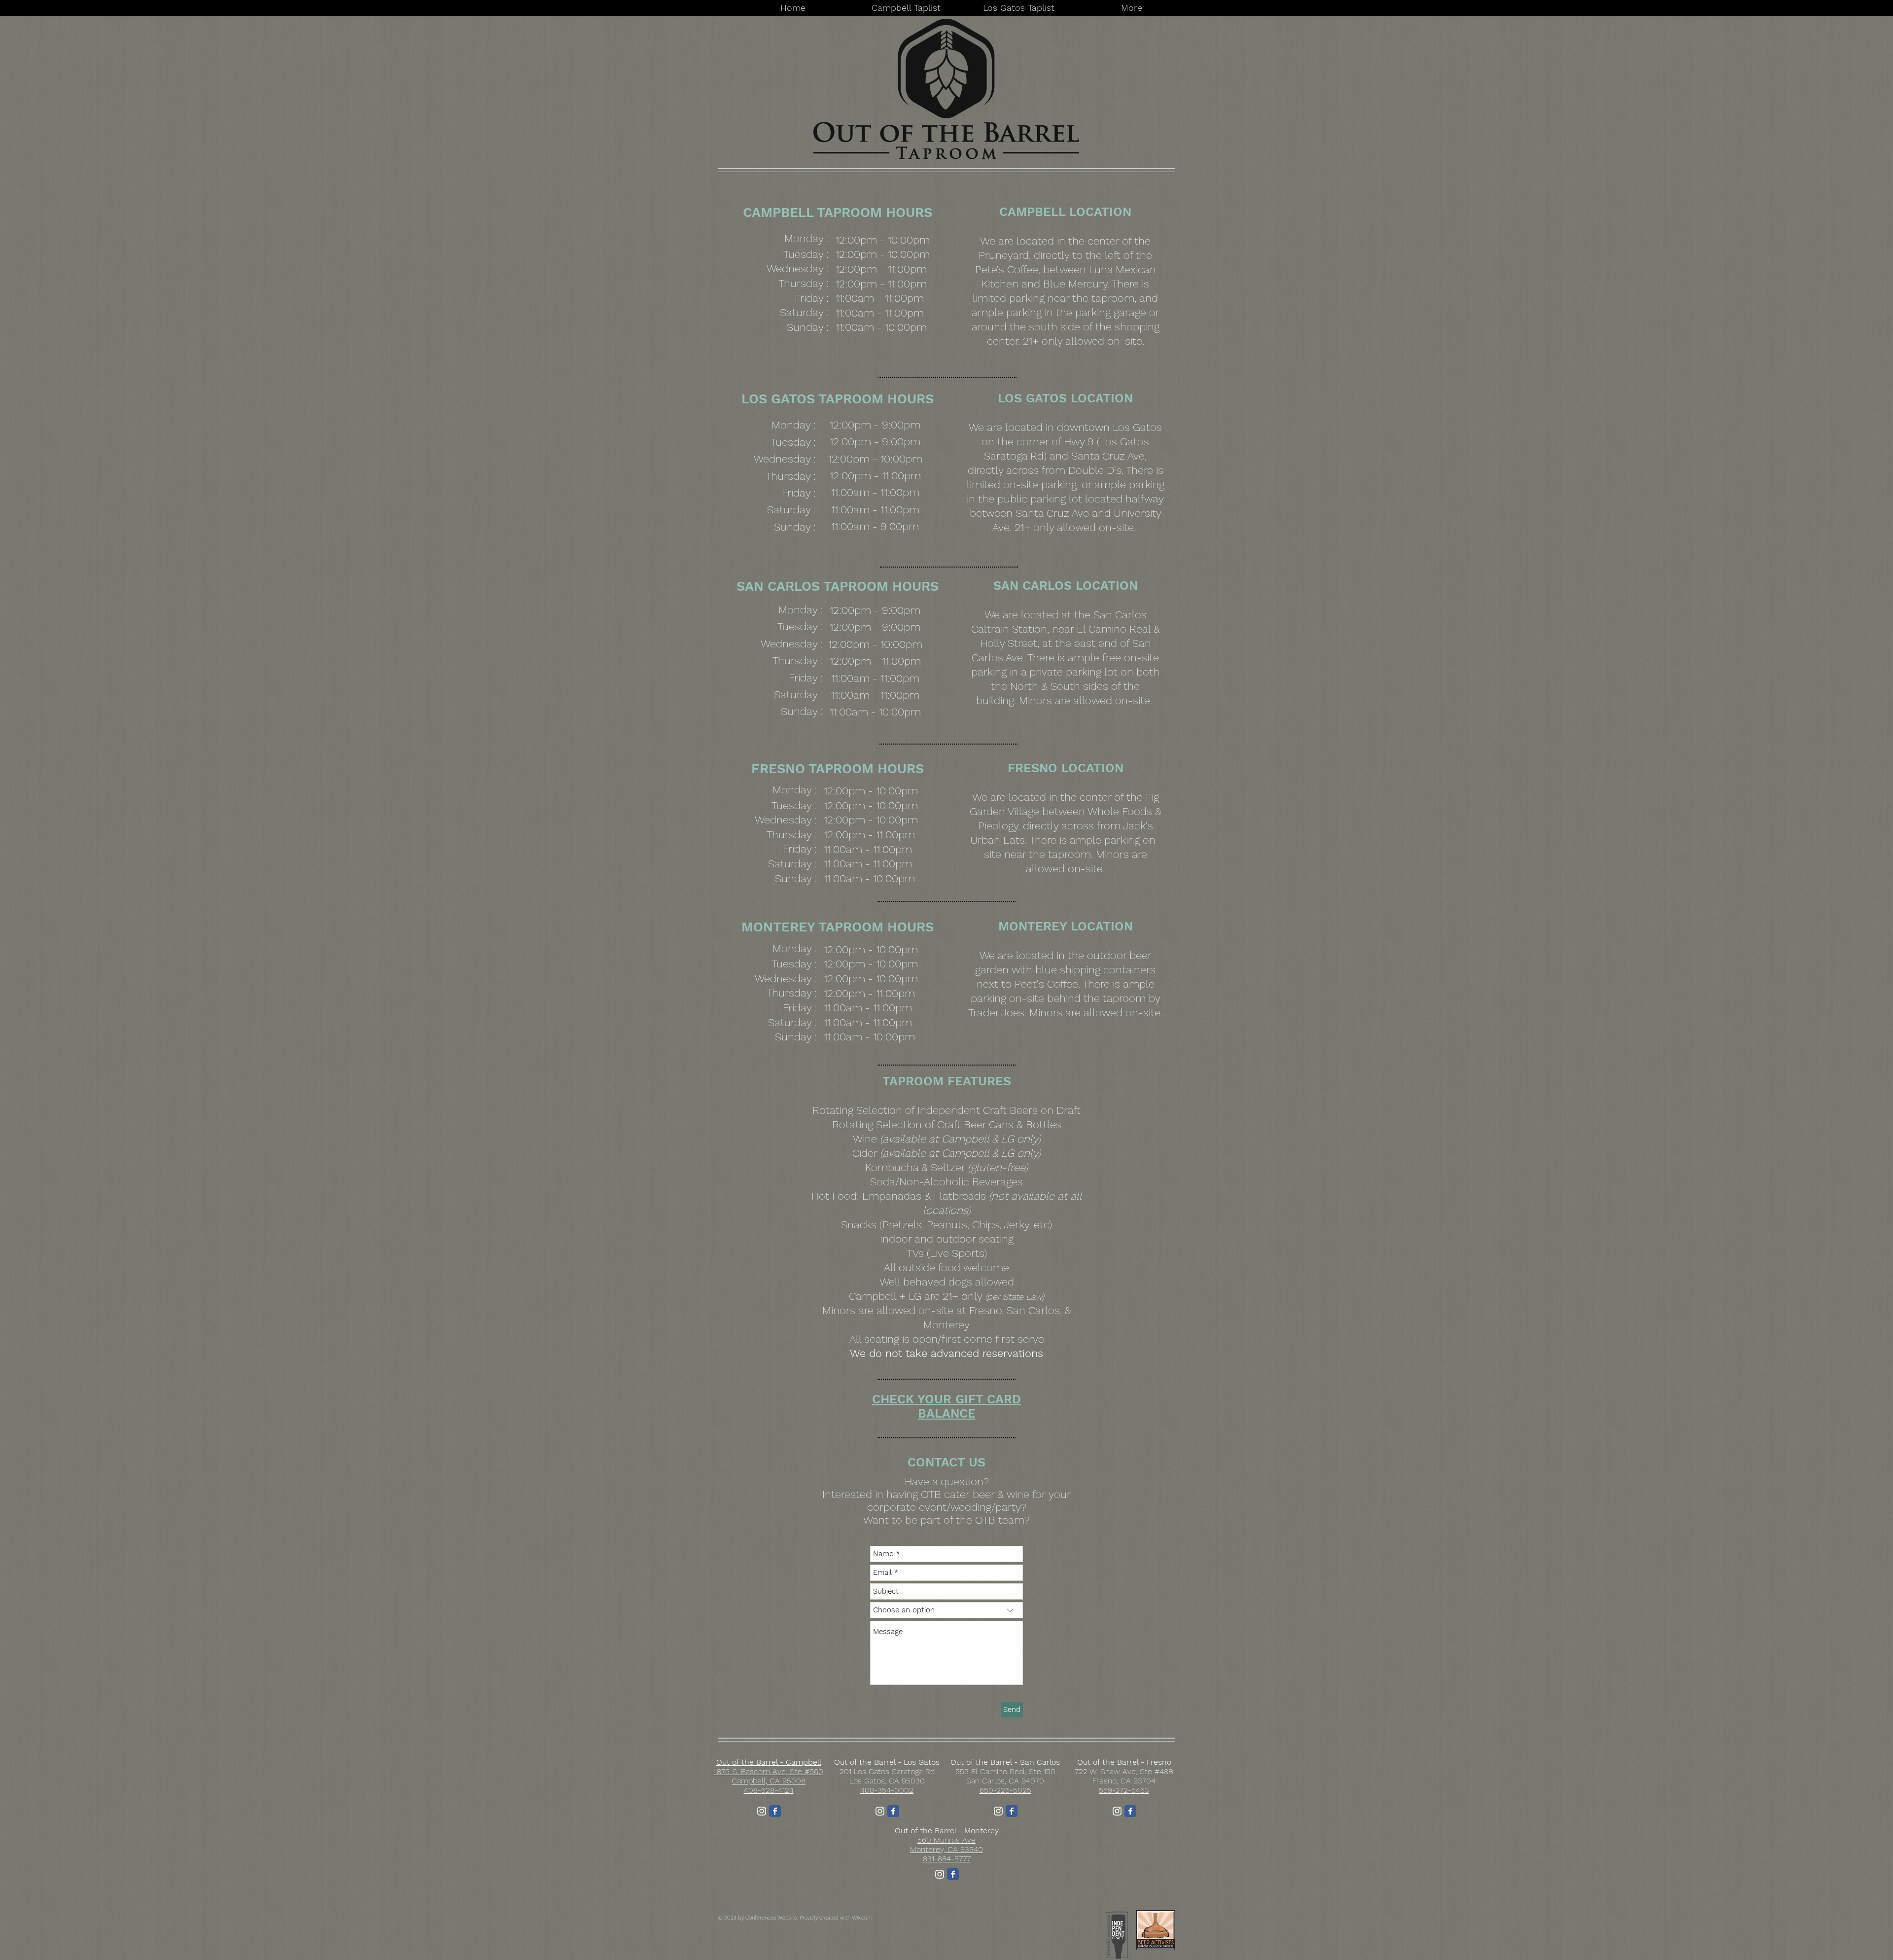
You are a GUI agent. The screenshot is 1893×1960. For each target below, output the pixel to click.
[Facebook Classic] (775, 1811)
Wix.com (862, 1918)
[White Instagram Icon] (762, 1811)
